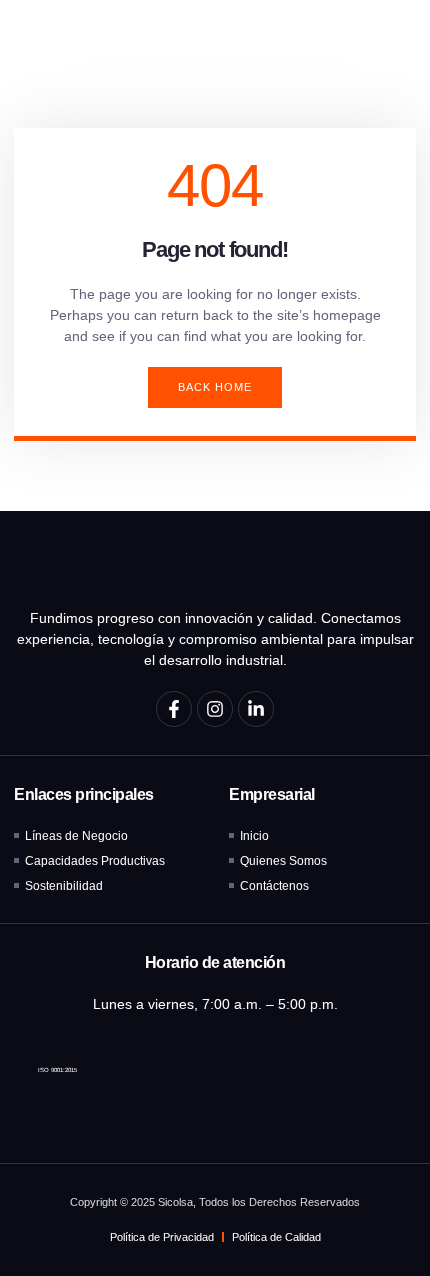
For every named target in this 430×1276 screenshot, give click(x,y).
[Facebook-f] (174, 709)
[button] (387, 29)
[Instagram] (215, 709)
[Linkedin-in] (256, 709)
